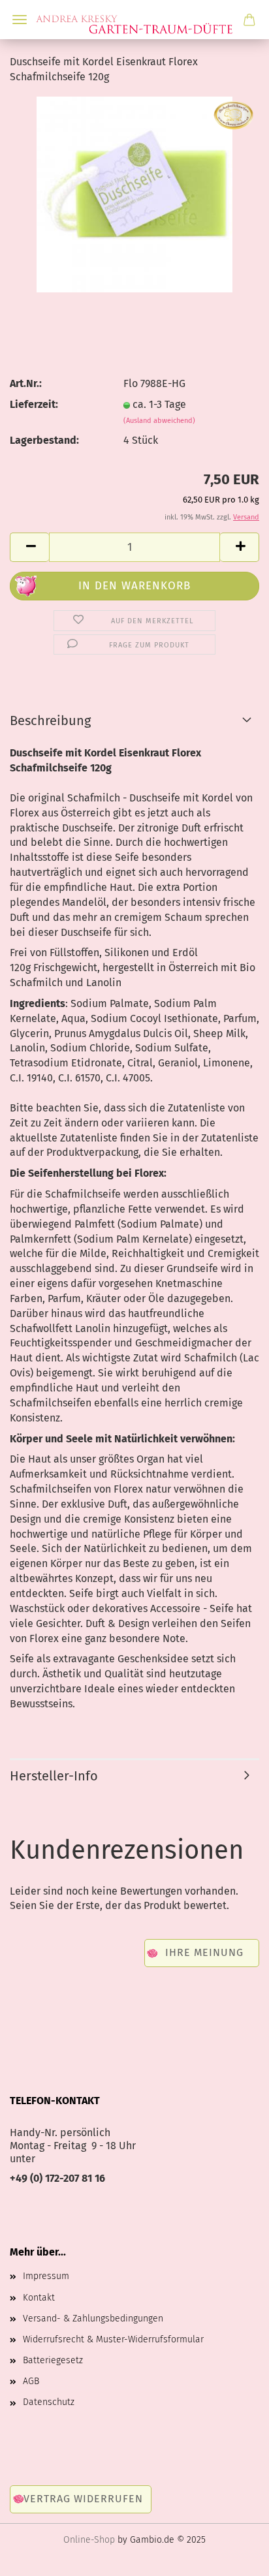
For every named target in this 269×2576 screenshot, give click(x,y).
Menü (20, 20)
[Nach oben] (233, 2556)
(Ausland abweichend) (159, 421)
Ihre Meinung (204, 1952)
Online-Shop (89, 2540)
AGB (31, 2381)
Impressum (46, 2276)
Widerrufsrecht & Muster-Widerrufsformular (113, 2339)
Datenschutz (49, 2402)
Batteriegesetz (53, 2360)
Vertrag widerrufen (83, 2499)
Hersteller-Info (54, 1776)
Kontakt (39, 2298)
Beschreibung (50, 721)
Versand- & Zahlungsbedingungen (93, 2319)
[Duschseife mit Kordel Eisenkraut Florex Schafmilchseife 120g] (134, 194)
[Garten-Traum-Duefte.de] (134, 20)
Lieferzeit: (34, 404)
